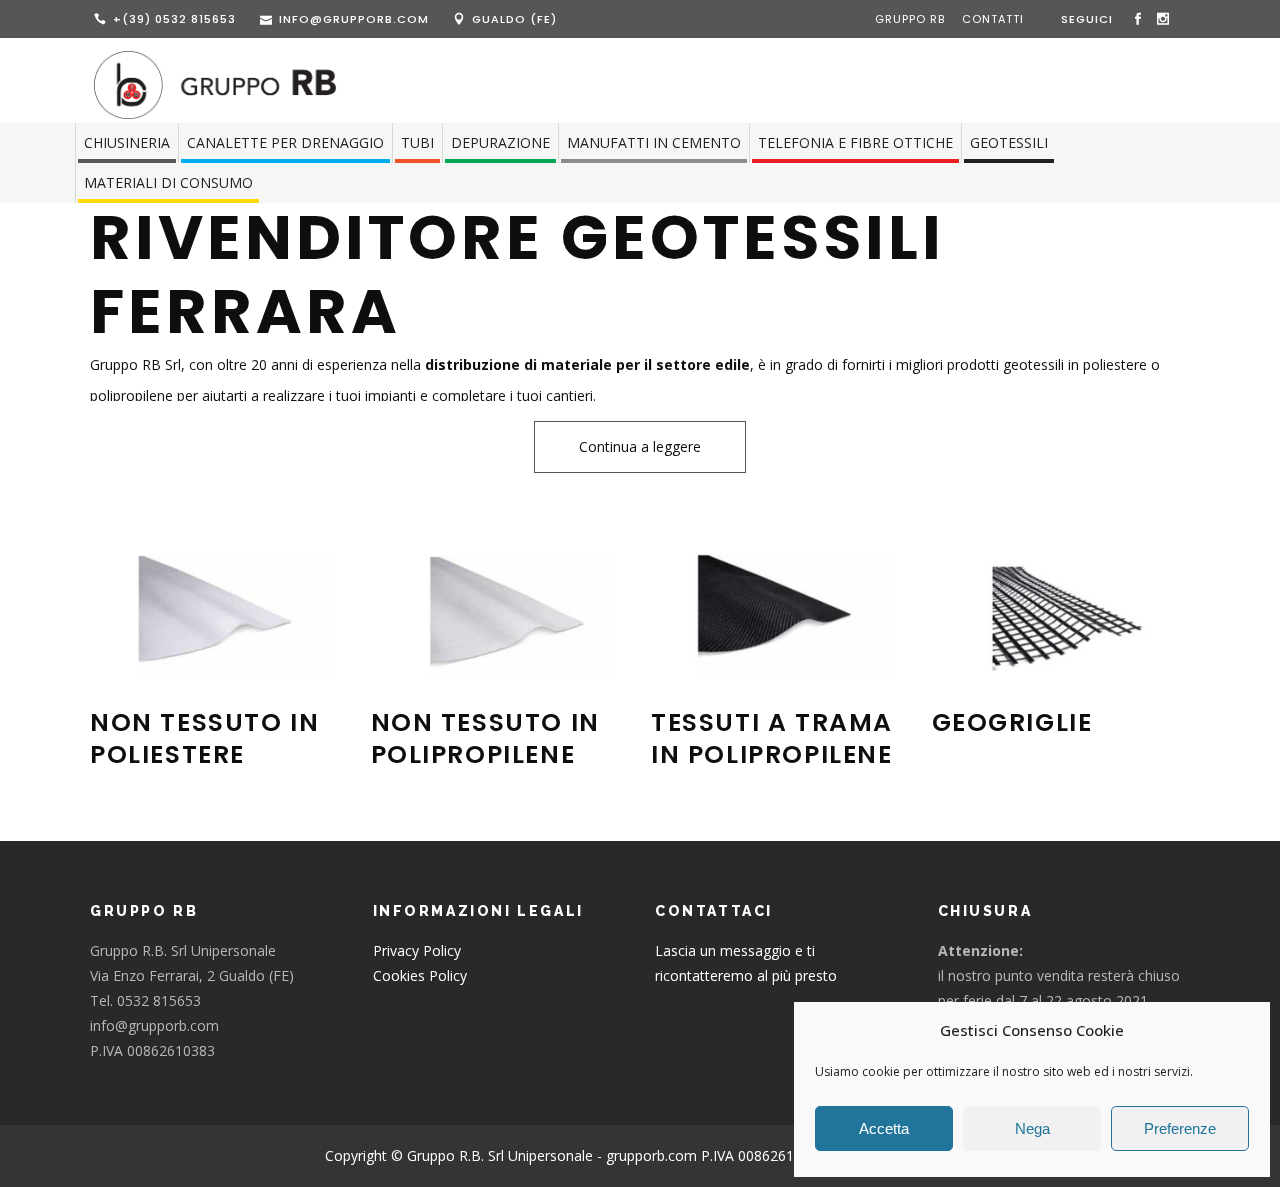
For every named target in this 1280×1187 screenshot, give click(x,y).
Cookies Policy (420, 975)
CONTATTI (993, 19)
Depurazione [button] (500, 142)
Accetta (884, 1128)
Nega (1032, 1128)
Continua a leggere (640, 446)
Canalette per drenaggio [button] (285, 142)
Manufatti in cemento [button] (654, 142)
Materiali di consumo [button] (168, 182)
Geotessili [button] (1009, 142)
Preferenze (1180, 1128)
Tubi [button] (417, 142)
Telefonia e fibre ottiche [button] (855, 142)
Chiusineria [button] (127, 142)
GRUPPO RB (912, 19)
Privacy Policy (417, 950)
